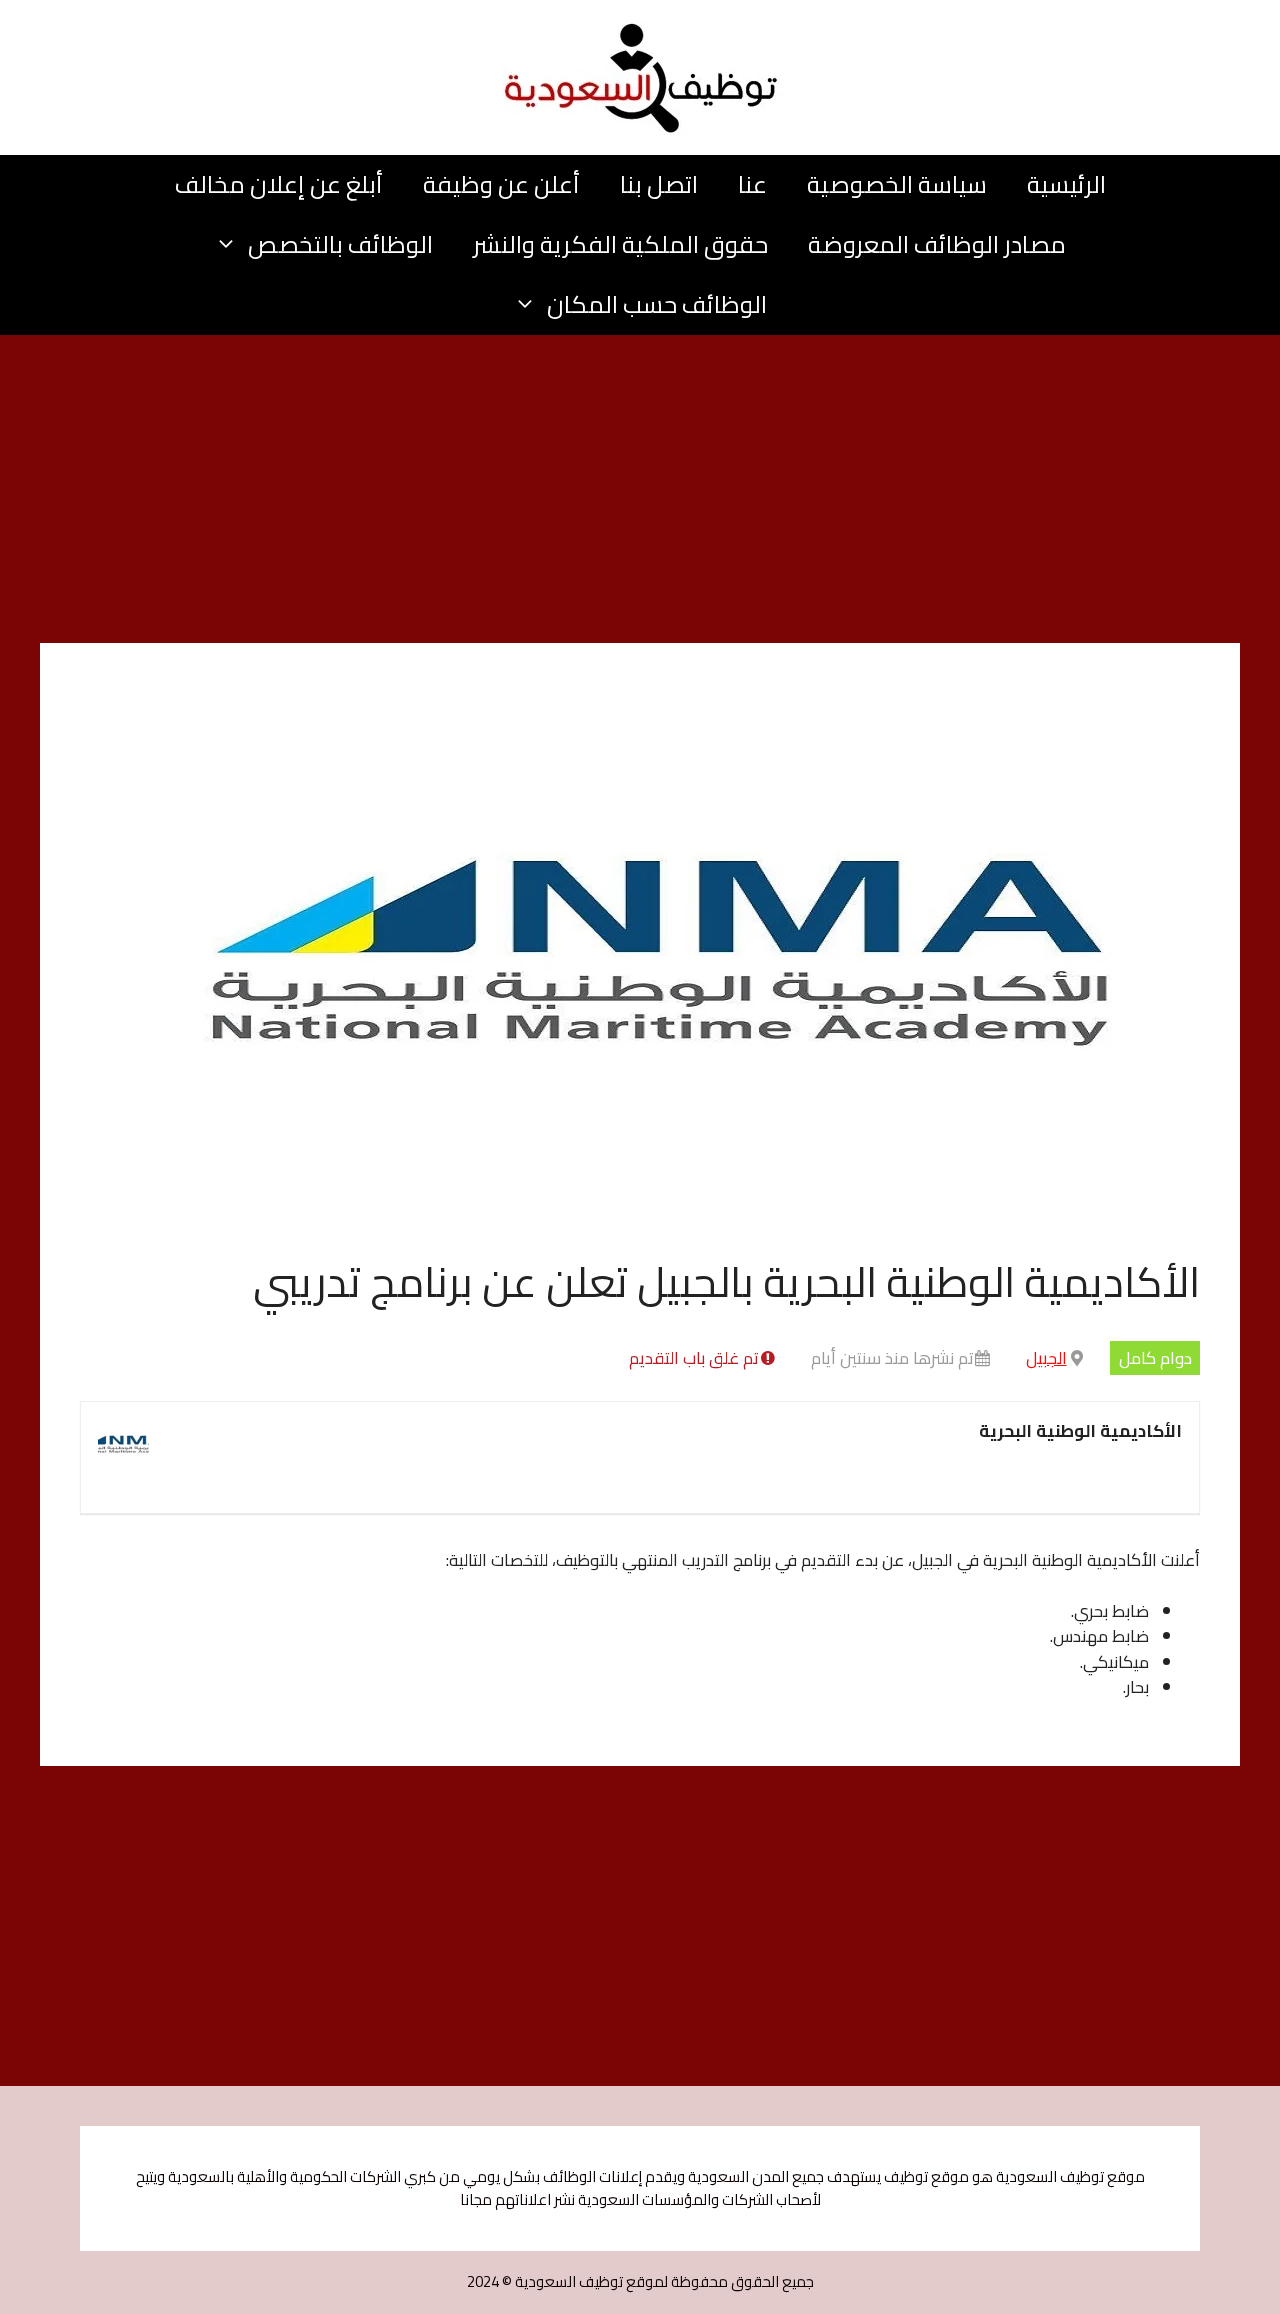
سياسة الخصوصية (897, 184)
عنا (752, 184)
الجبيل (1046, 1358)
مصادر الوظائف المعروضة (937, 244)
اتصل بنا (659, 184)
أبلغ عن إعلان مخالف (279, 184)
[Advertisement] (640, 495)
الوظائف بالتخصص (340, 244)
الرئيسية (1066, 184)
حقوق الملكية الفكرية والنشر (620, 244)
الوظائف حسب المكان (657, 304)
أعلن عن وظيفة (501, 184)
